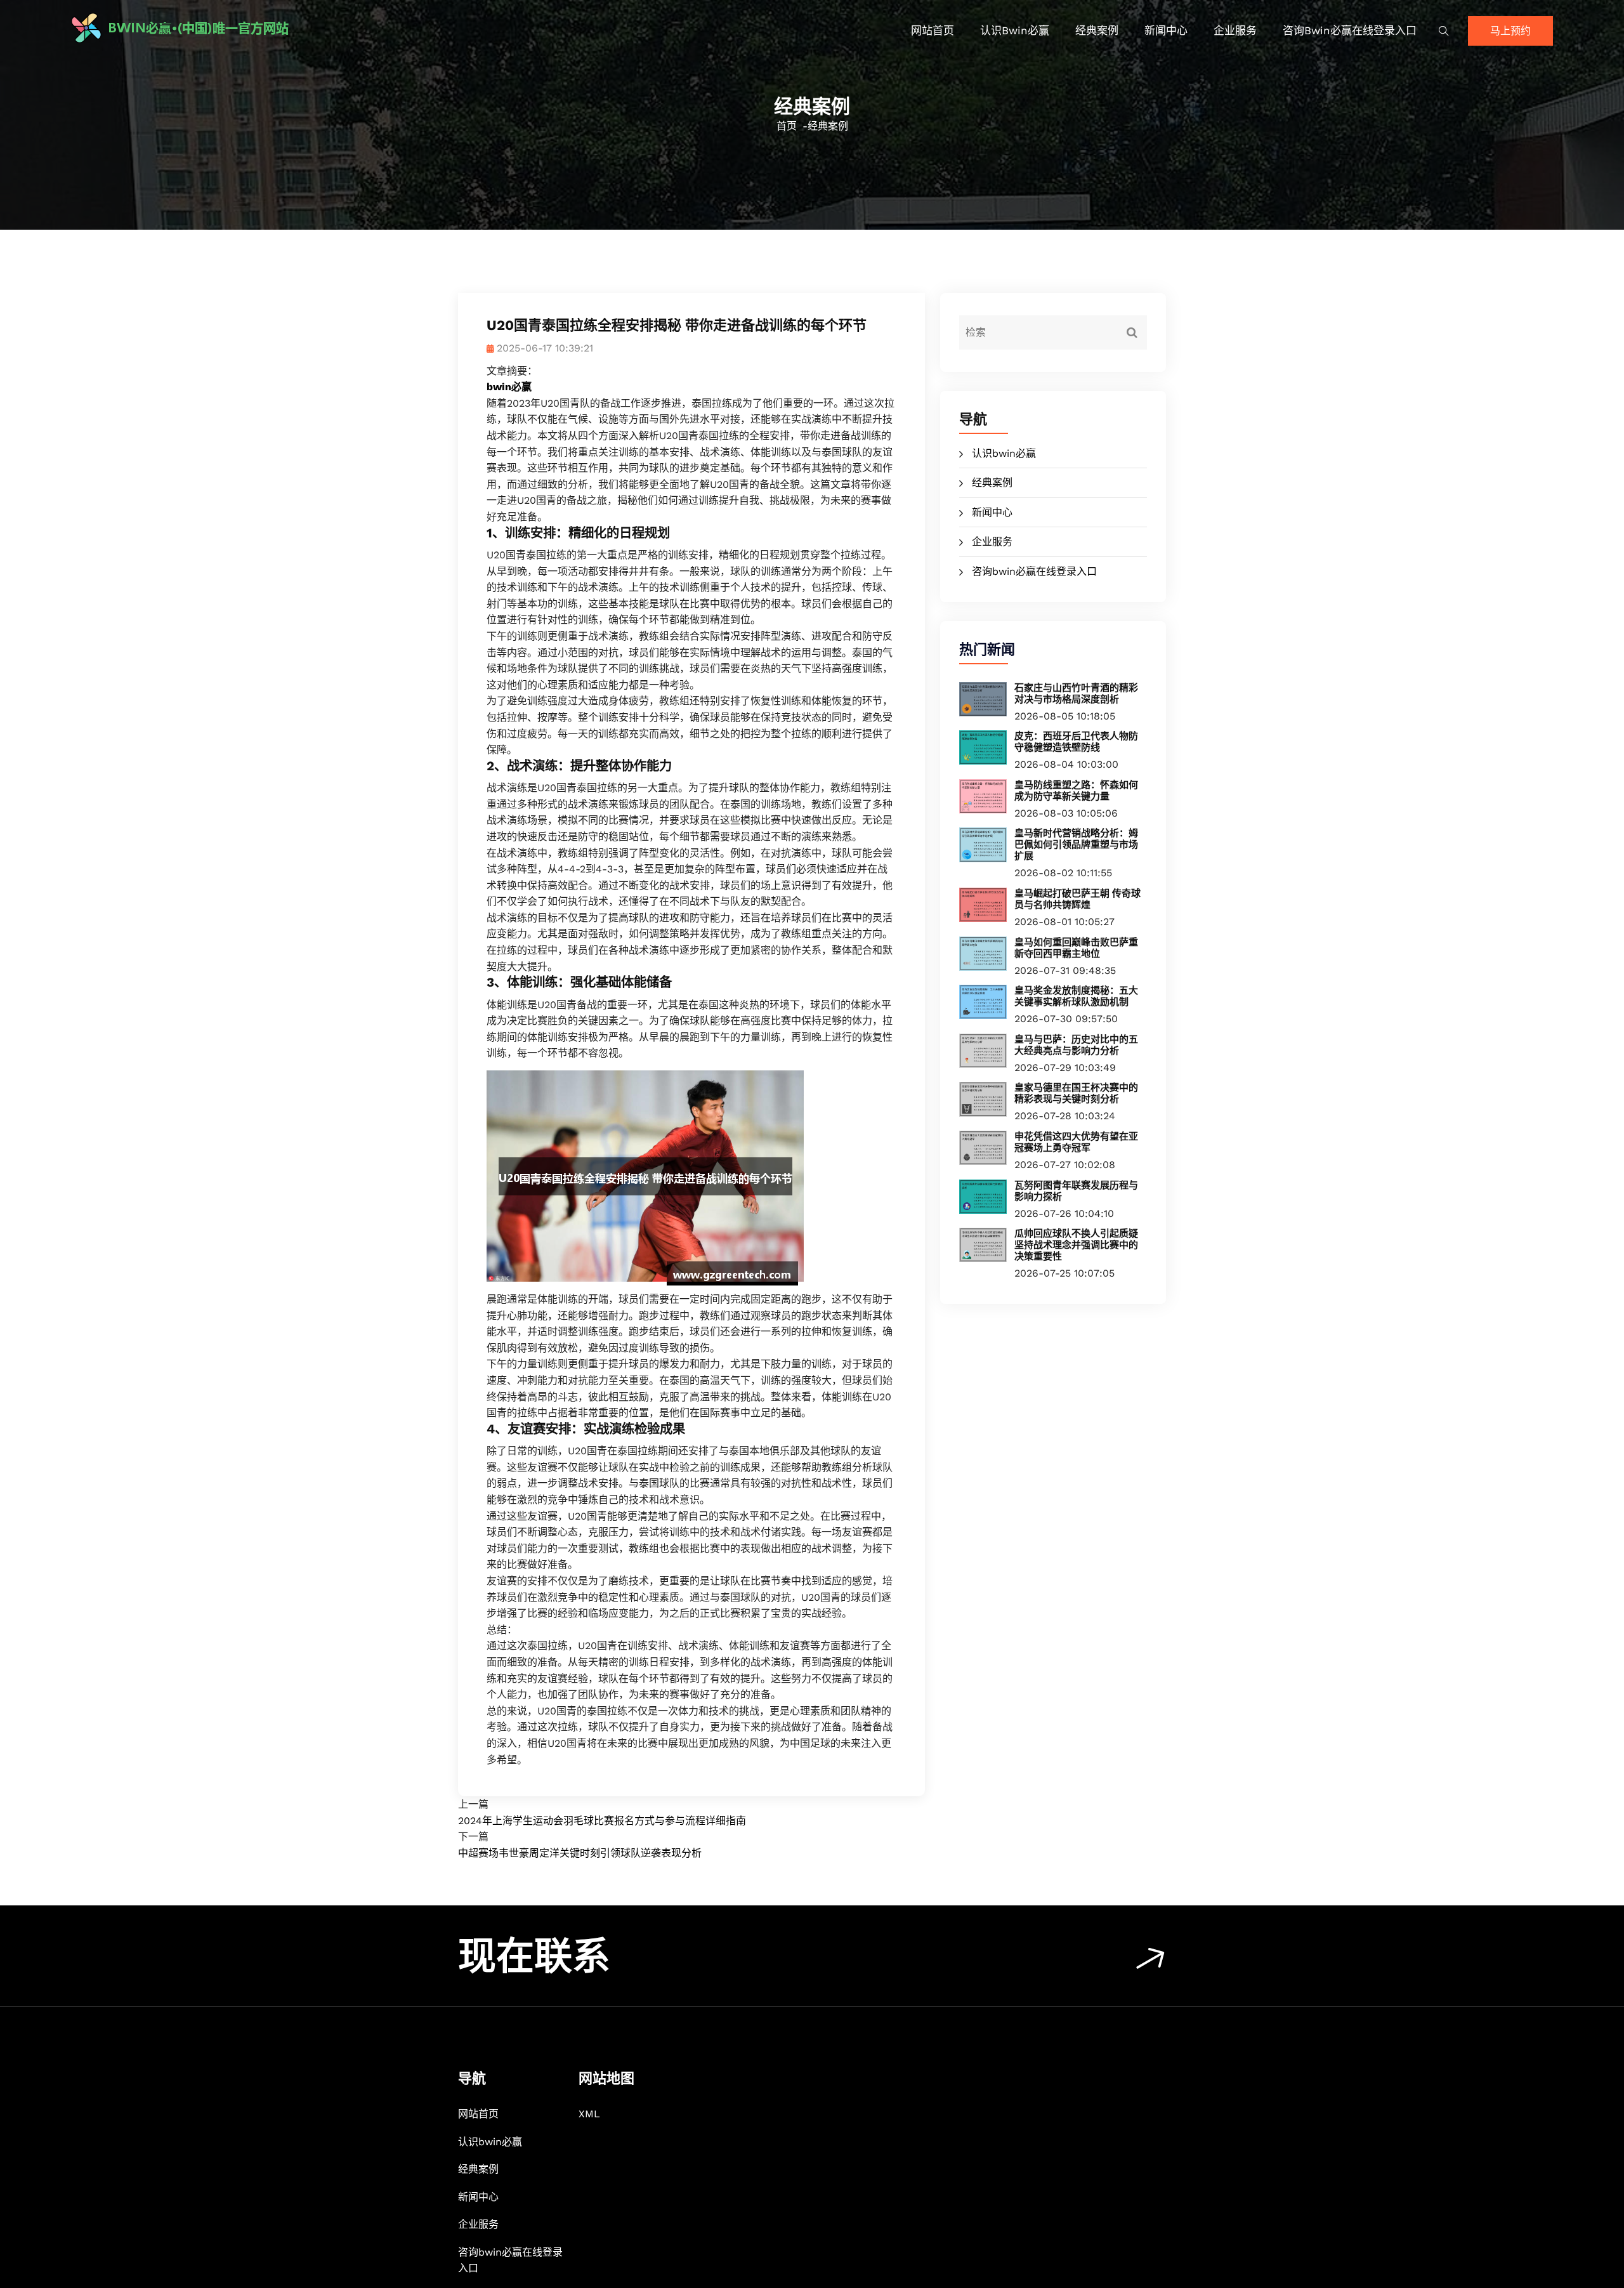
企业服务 (1235, 30)
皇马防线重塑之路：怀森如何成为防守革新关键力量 (1076, 791)
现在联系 (534, 1956)
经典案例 (1097, 30)
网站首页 (933, 30)
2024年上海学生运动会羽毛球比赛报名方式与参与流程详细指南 (602, 1821)
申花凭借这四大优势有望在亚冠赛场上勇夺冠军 (1076, 1142)
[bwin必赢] (251, 28)
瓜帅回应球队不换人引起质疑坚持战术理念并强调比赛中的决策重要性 (1076, 1245)
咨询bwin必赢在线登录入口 (1350, 30)
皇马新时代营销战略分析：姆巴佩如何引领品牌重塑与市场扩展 (1076, 845)
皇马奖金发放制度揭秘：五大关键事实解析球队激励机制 (1076, 996)
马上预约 (1510, 31)
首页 (787, 126)
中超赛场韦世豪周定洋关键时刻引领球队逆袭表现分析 (580, 1853)
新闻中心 (1166, 30)
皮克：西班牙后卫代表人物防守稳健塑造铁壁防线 (1076, 742)
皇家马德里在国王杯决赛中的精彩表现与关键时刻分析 (1076, 1093)
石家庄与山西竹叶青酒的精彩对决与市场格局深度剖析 (1076, 694)
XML (589, 2114)
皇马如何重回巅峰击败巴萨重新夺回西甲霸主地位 (1076, 948)
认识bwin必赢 (1015, 30)
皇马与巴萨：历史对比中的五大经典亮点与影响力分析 (1076, 1045)
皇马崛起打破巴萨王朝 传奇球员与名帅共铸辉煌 (1077, 899)
